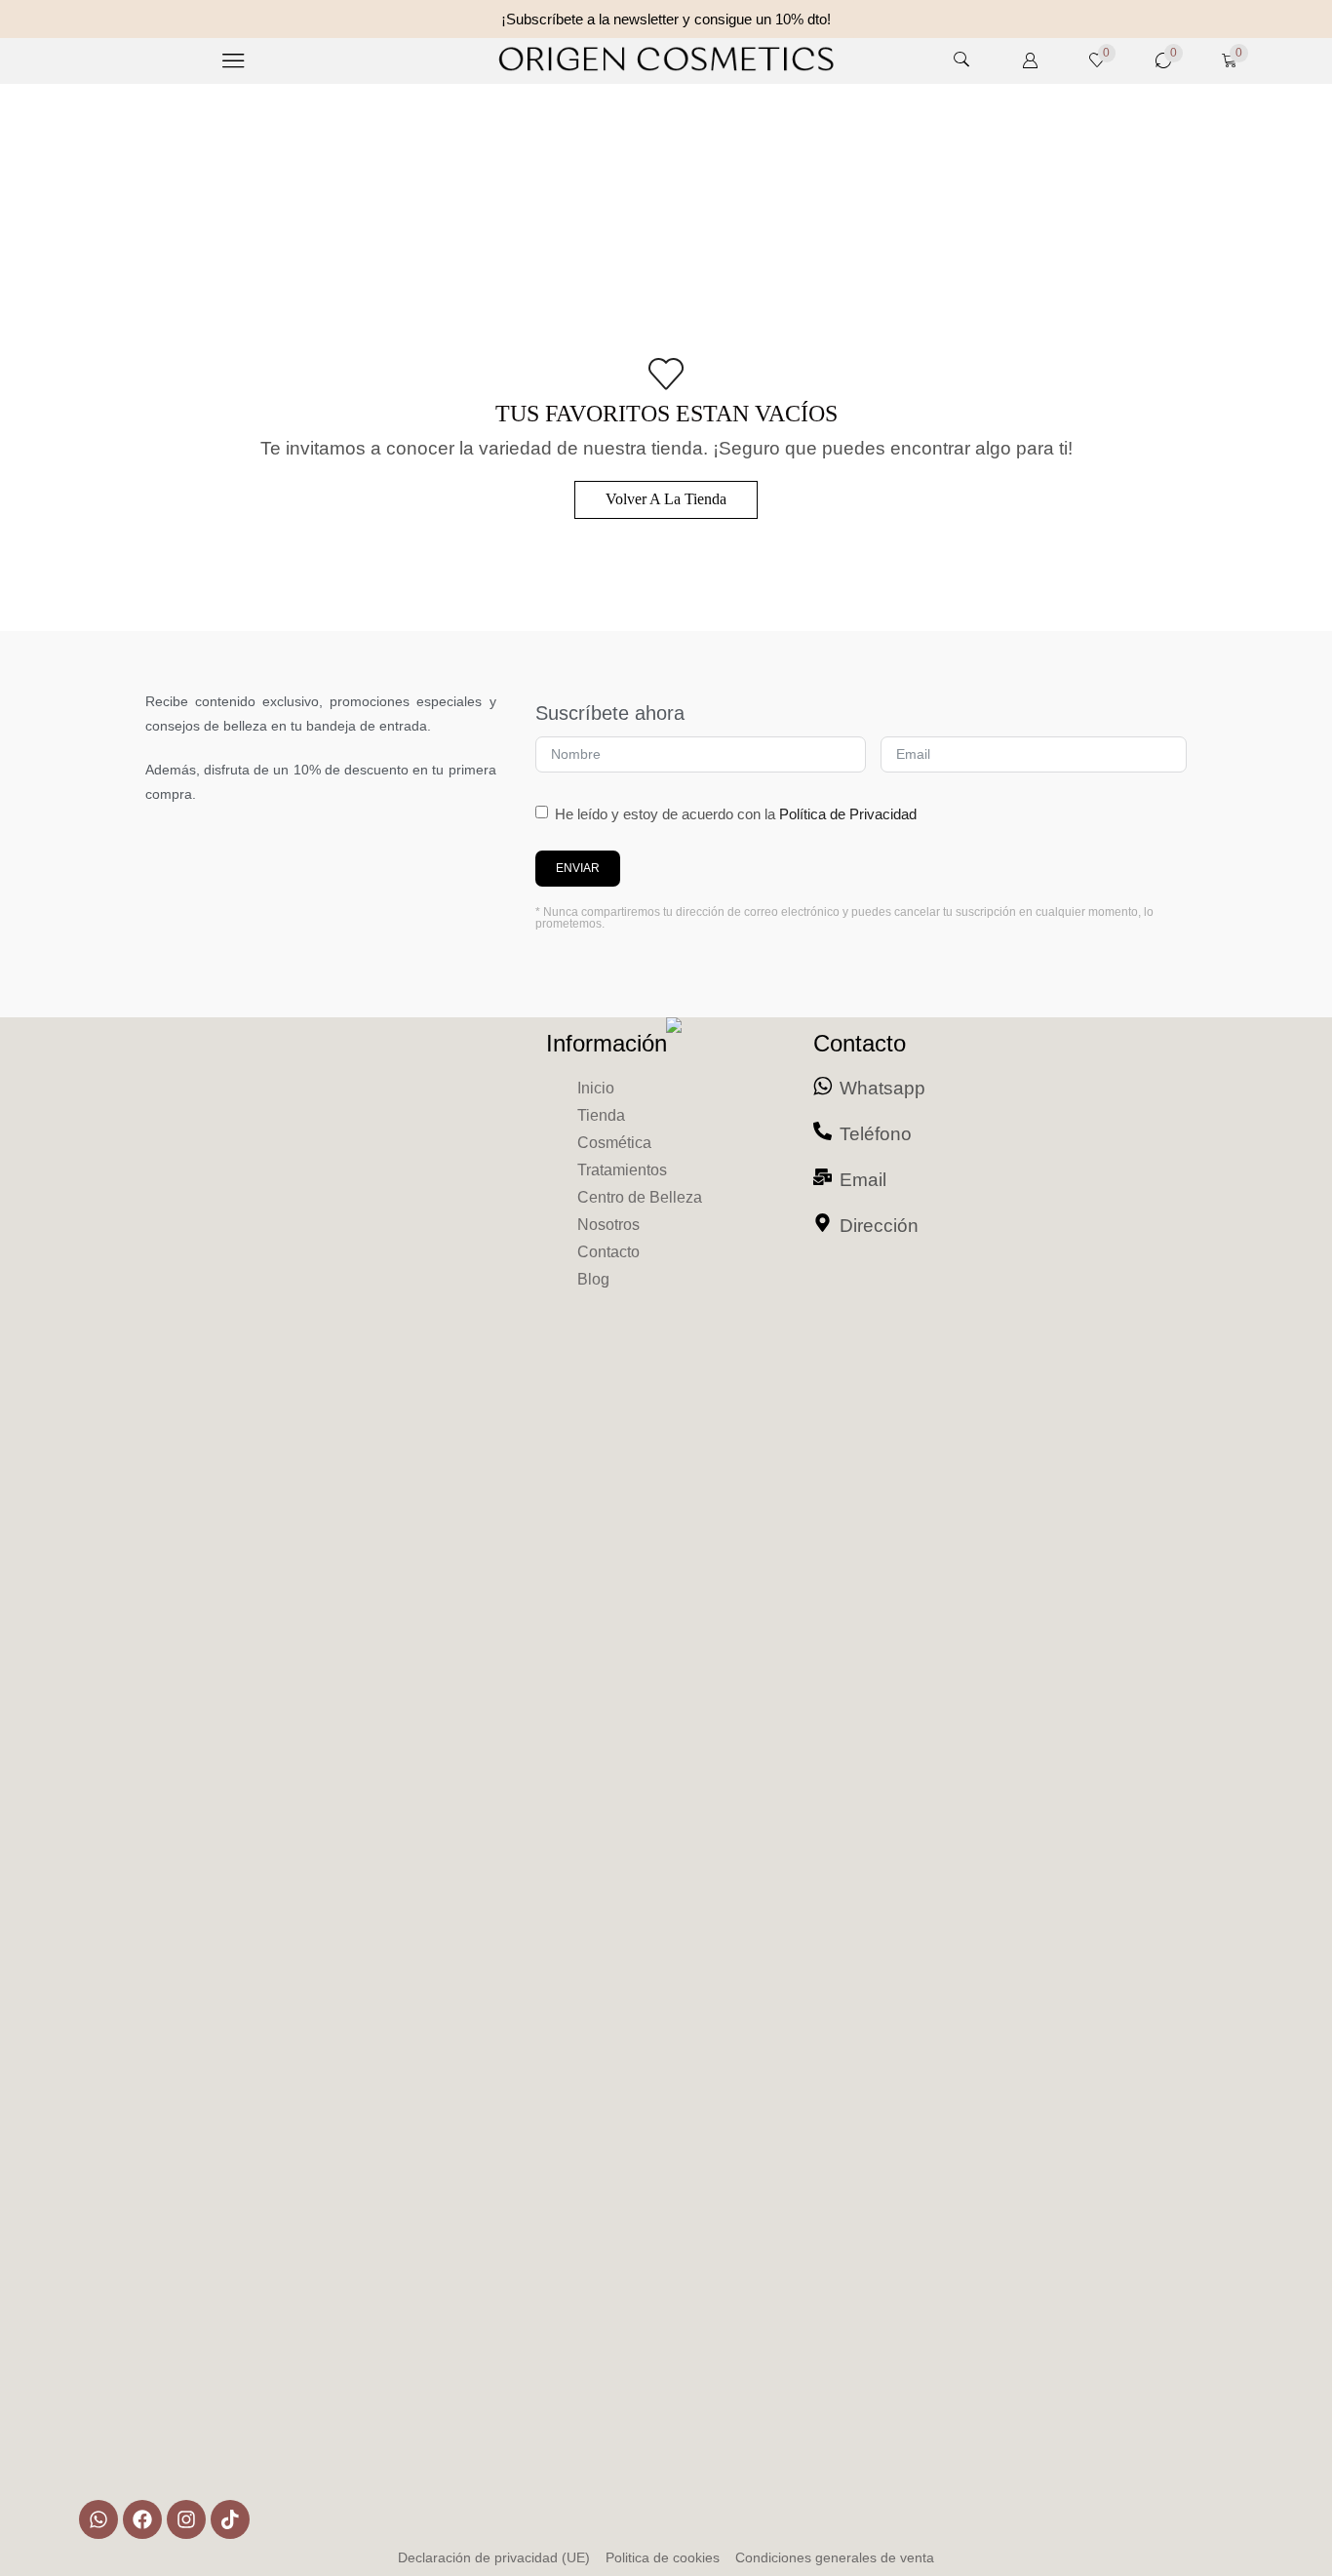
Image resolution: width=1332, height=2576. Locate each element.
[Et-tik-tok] (230, 2519)
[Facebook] (142, 2519)
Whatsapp (882, 1088)
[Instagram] (186, 2519)
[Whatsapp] (98, 2519)
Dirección (879, 1226)
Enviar (578, 868)
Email (863, 1180)
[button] (234, 61)
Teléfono (876, 1134)
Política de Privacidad (848, 814)
